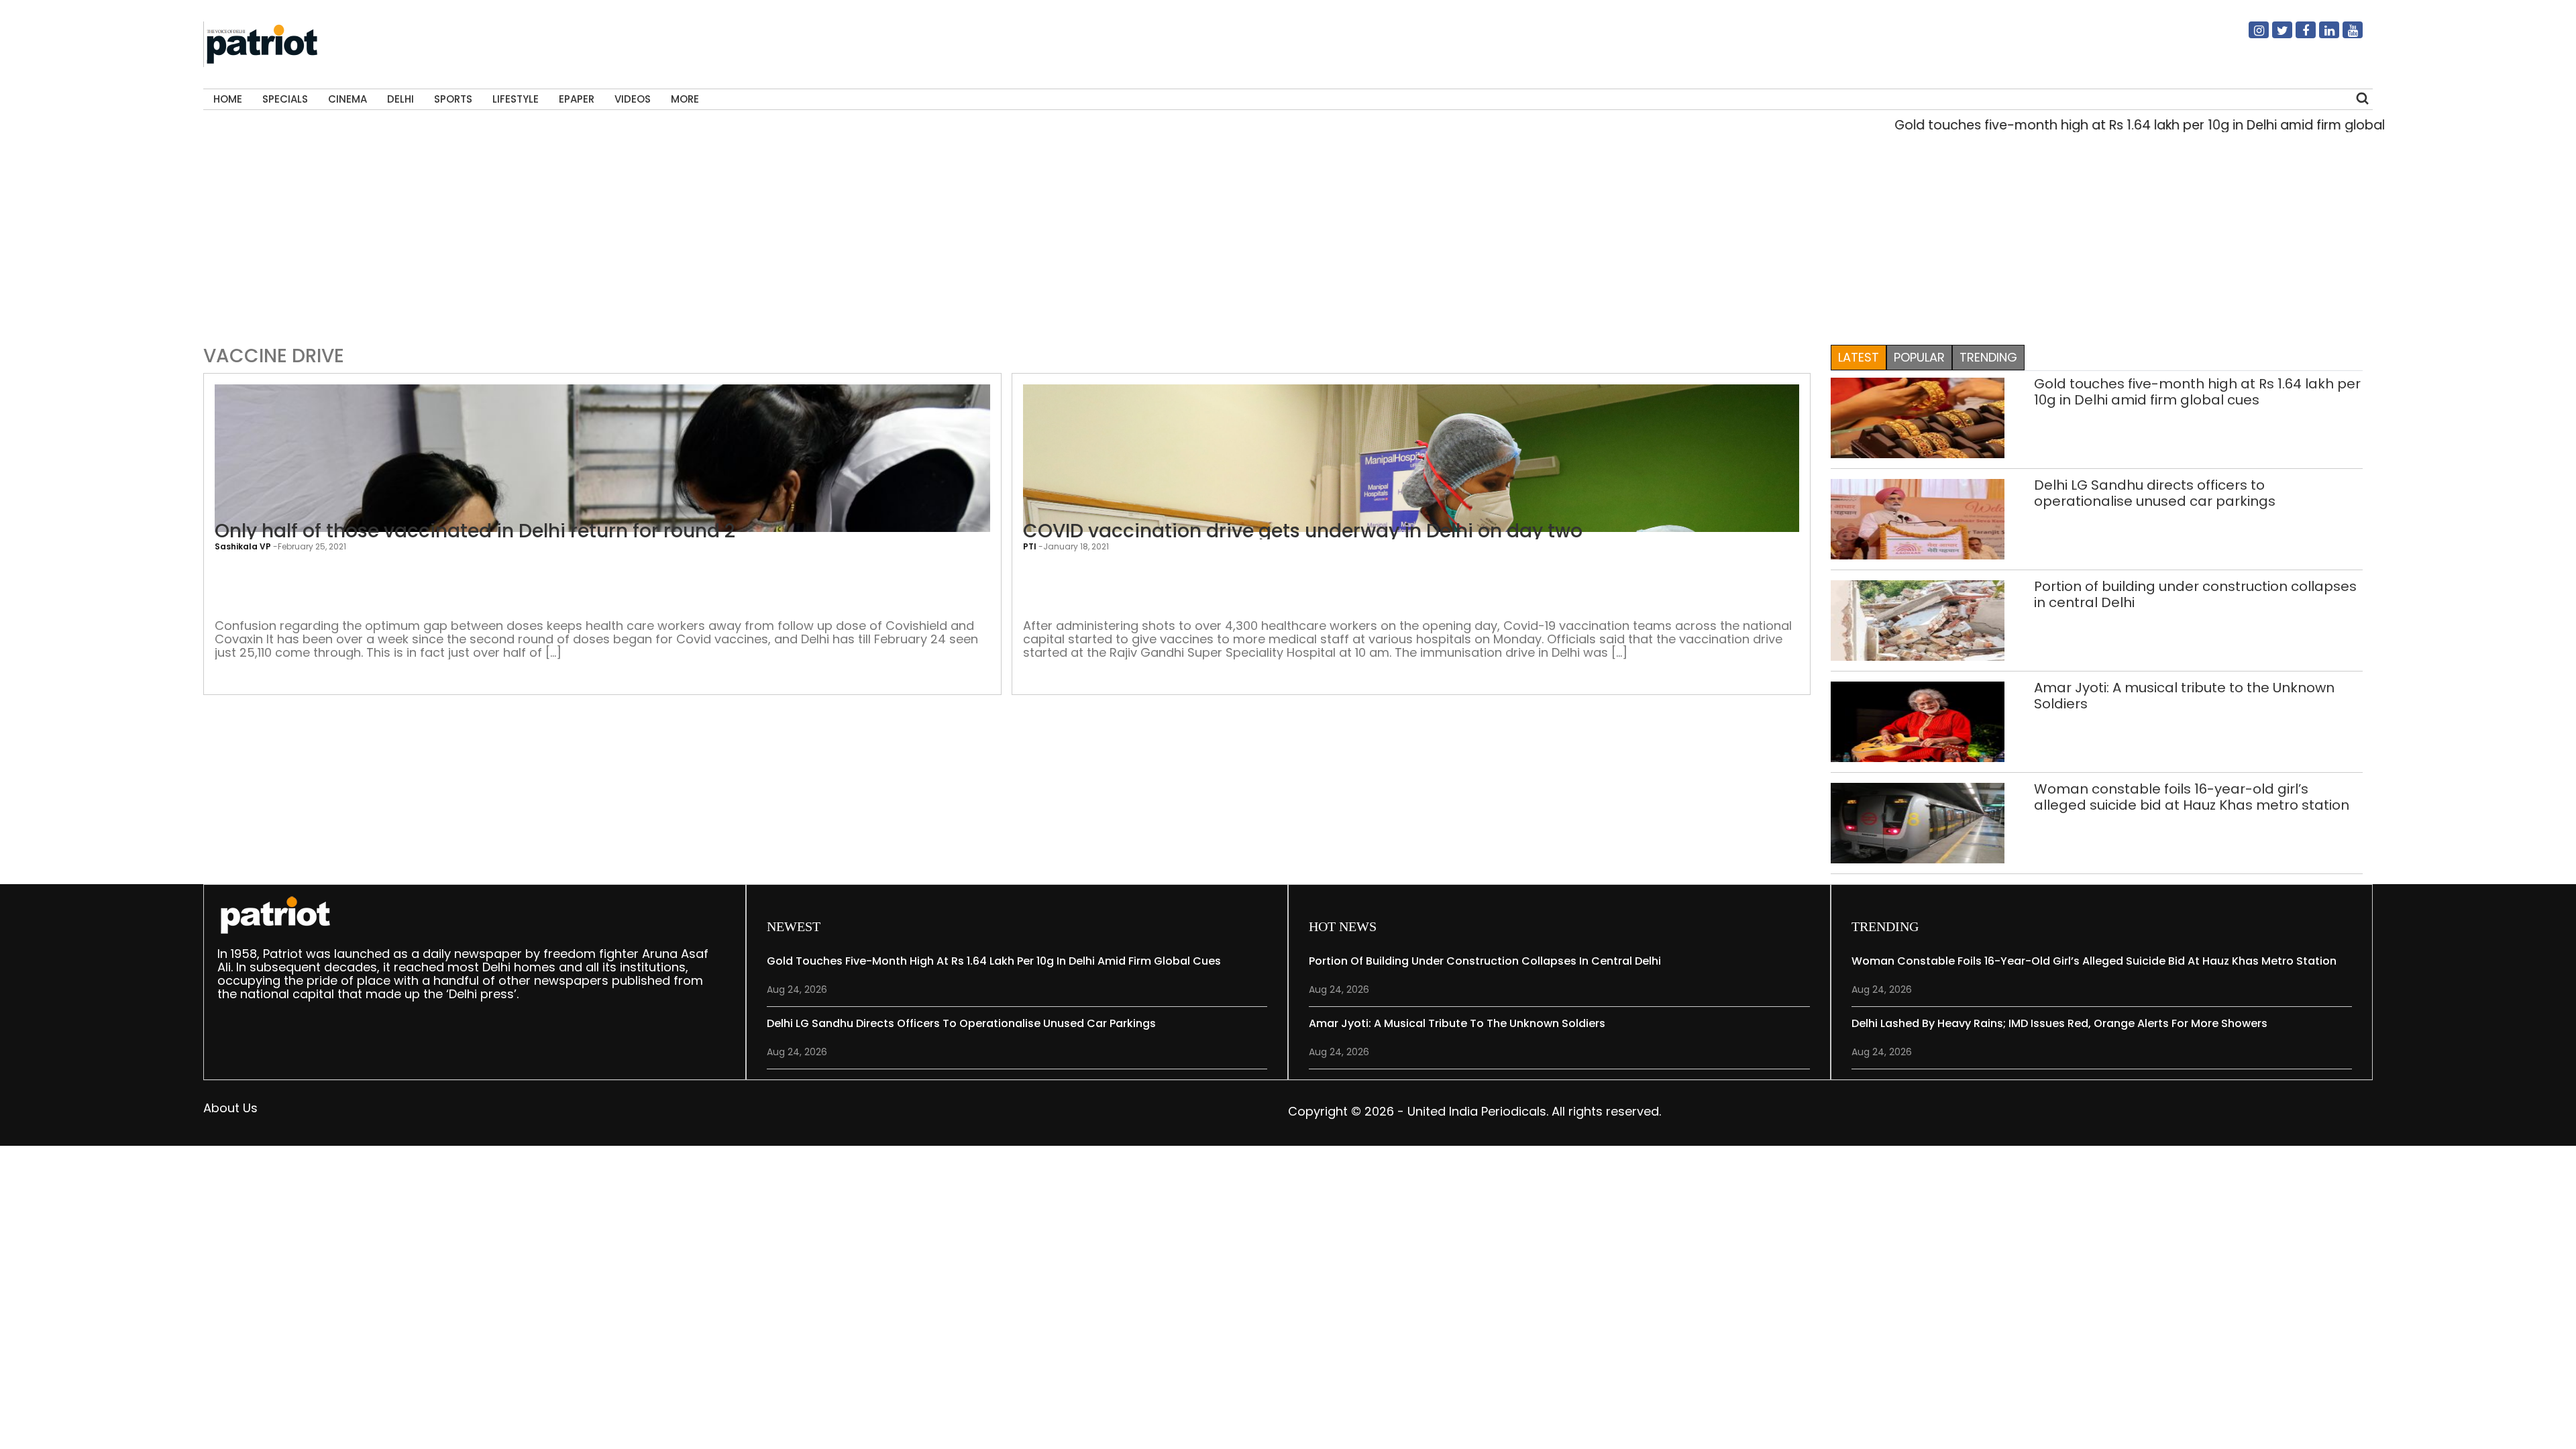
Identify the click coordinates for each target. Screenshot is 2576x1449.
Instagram (2251, 36)
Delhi (400, 99)
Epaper (577, 99)
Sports (453, 99)
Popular (1919, 357)
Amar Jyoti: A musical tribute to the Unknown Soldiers (2184, 696)
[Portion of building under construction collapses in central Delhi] (1918, 620)
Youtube (2345, 36)
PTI (1030, 546)
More (685, 99)
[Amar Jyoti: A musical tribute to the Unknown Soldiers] (1918, 721)
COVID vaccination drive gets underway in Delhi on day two (1303, 531)
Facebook (2298, 36)
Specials (285, 99)
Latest (1859, 357)
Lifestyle (516, 99)
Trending (1988, 357)
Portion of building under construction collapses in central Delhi (2195, 594)
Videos (633, 99)
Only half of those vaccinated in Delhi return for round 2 (475, 531)
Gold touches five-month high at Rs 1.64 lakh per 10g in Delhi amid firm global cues (2098, 125)
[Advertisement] (1283, 235)
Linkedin (2321, 36)
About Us (230, 1108)
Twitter (2274, 36)
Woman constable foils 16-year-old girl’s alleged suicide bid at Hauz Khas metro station (2192, 797)
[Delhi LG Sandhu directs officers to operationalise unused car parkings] (1918, 518)
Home (228, 99)
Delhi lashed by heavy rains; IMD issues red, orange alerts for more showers (2059, 1023)
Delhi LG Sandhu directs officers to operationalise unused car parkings (2155, 493)
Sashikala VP (243, 546)
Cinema (347, 99)
